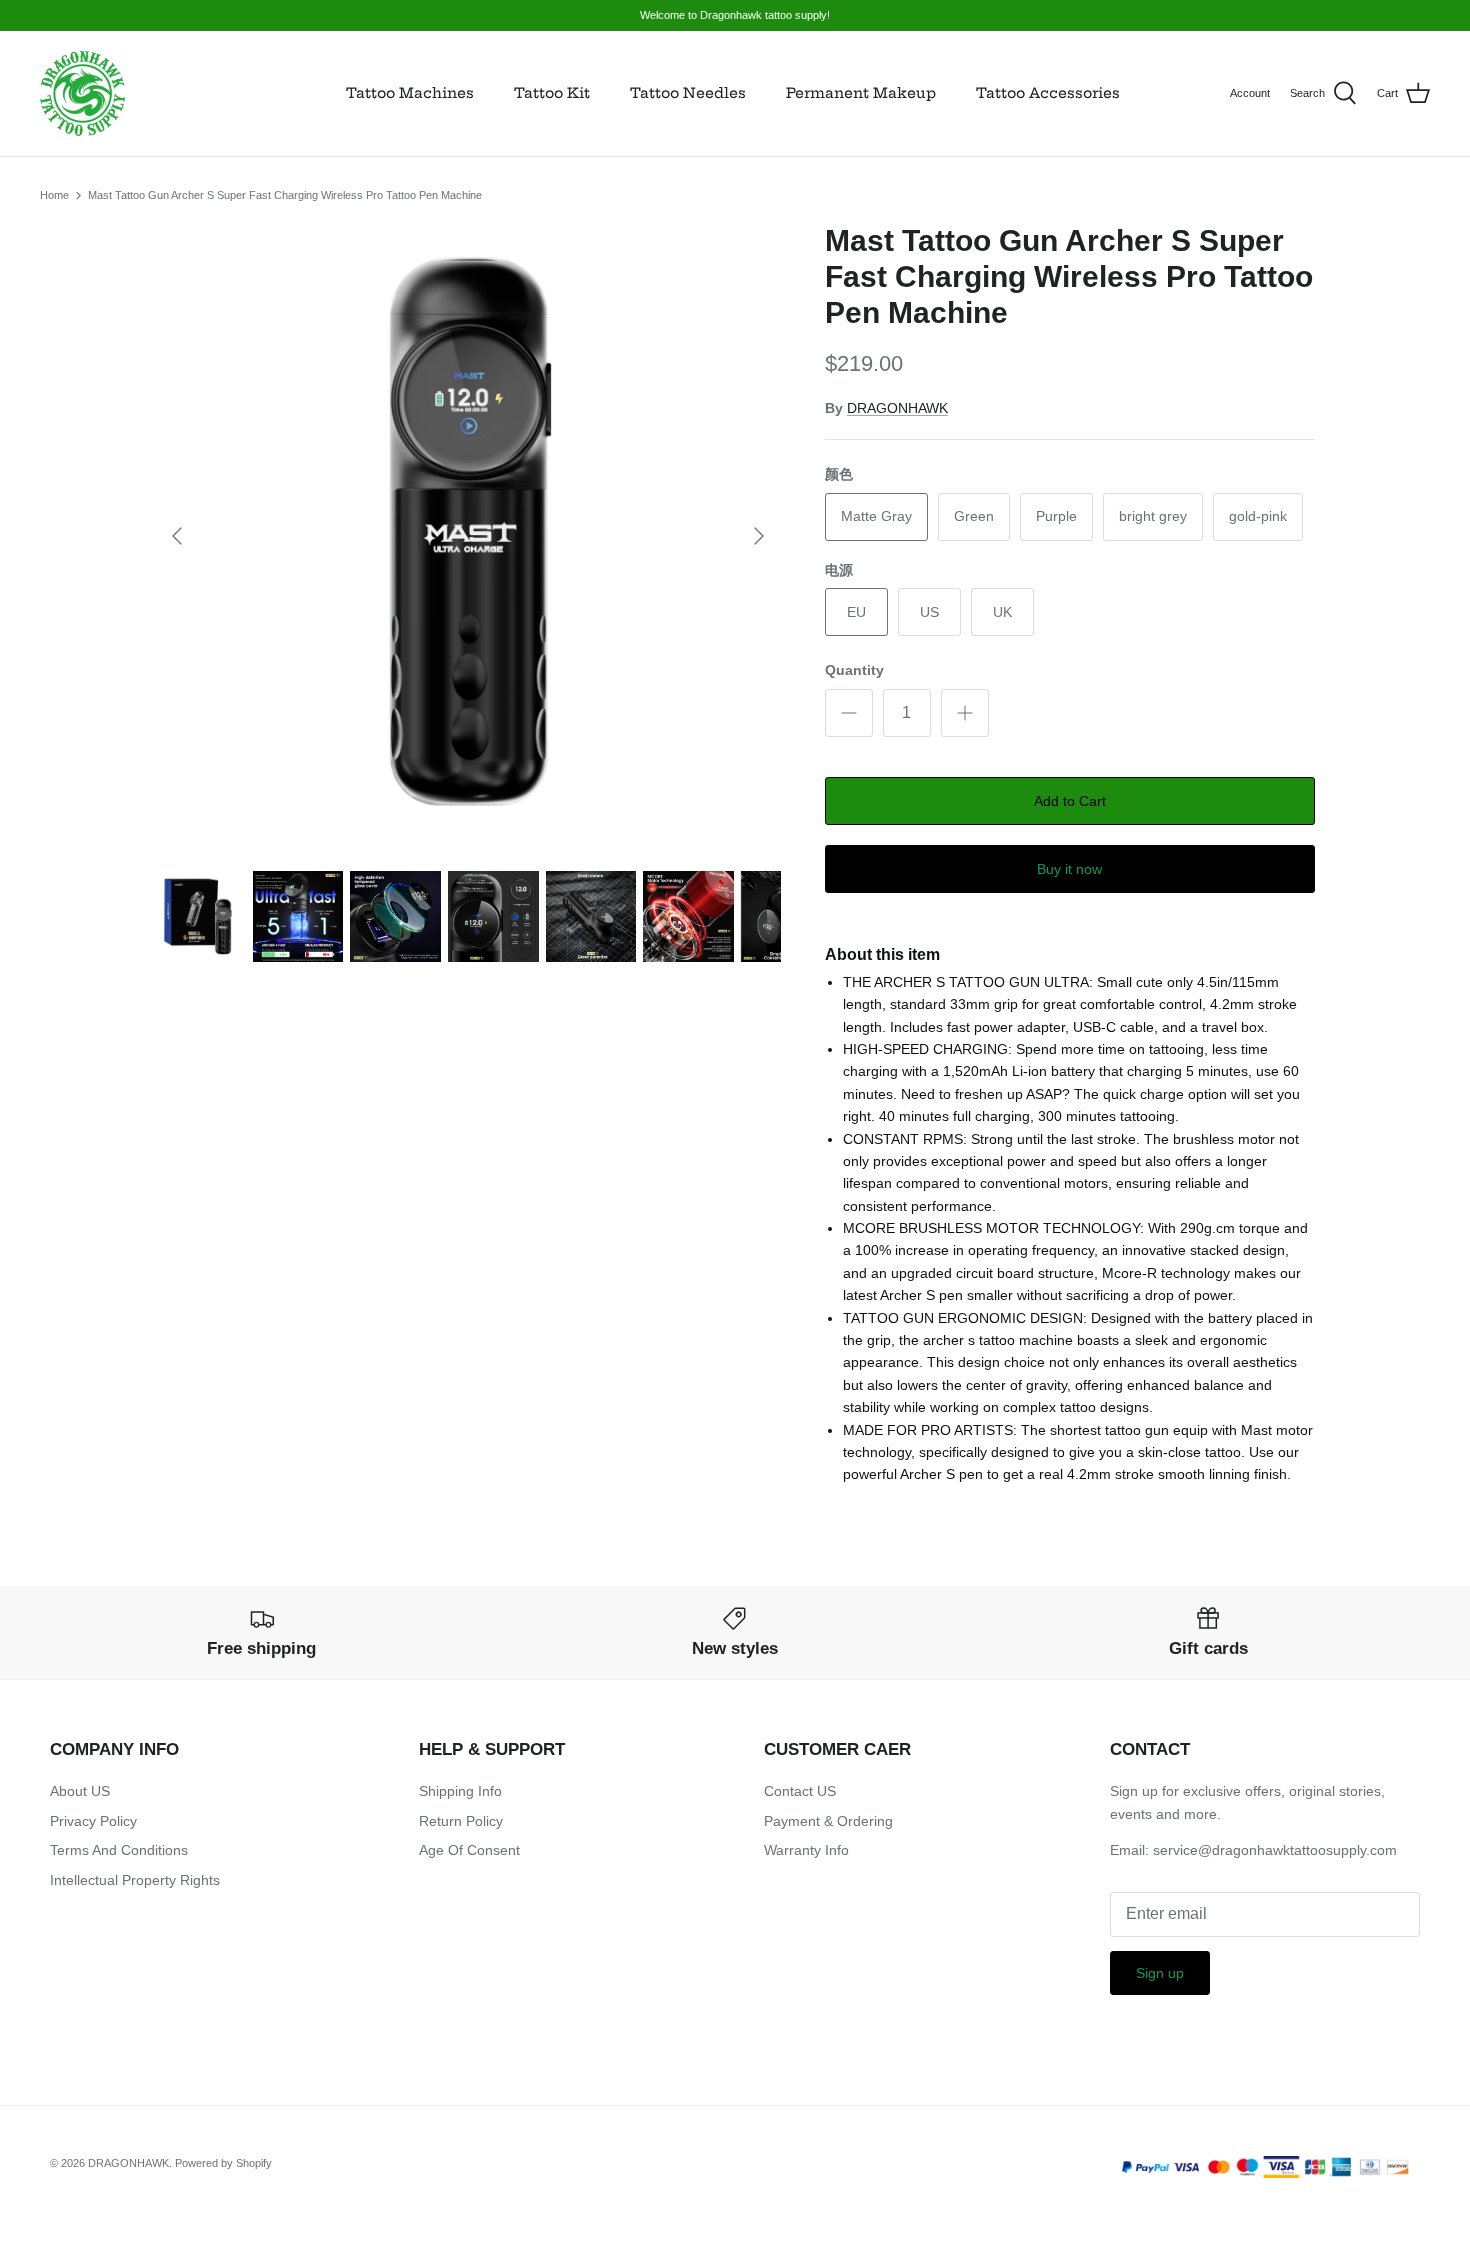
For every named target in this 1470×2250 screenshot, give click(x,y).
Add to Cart (1070, 801)
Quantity (854, 670)
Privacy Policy (93, 1821)
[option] (468, 536)
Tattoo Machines (410, 93)
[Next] (759, 536)
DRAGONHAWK (897, 408)
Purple (1056, 516)
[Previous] (177, 536)
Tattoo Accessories (1048, 93)
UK (1002, 612)
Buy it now (1069, 869)
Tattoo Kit (552, 93)
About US (80, 1791)
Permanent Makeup (861, 93)
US (929, 612)
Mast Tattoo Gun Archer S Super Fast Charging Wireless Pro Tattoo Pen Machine (285, 195)
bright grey (1153, 516)
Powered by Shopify (223, 2163)
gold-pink (1258, 516)
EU (856, 612)
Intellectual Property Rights (135, 1880)
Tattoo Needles (688, 93)
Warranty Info (806, 1850)
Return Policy (461, 1821)
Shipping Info (460, 1791)
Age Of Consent (469, 1850)
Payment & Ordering (828, 1821)
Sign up (1160, 1973)
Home (54, 195)
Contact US (800, 1791)
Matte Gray (876, 516)
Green (974, 516)
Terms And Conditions (119, 1850)
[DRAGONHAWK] (82, 93)
